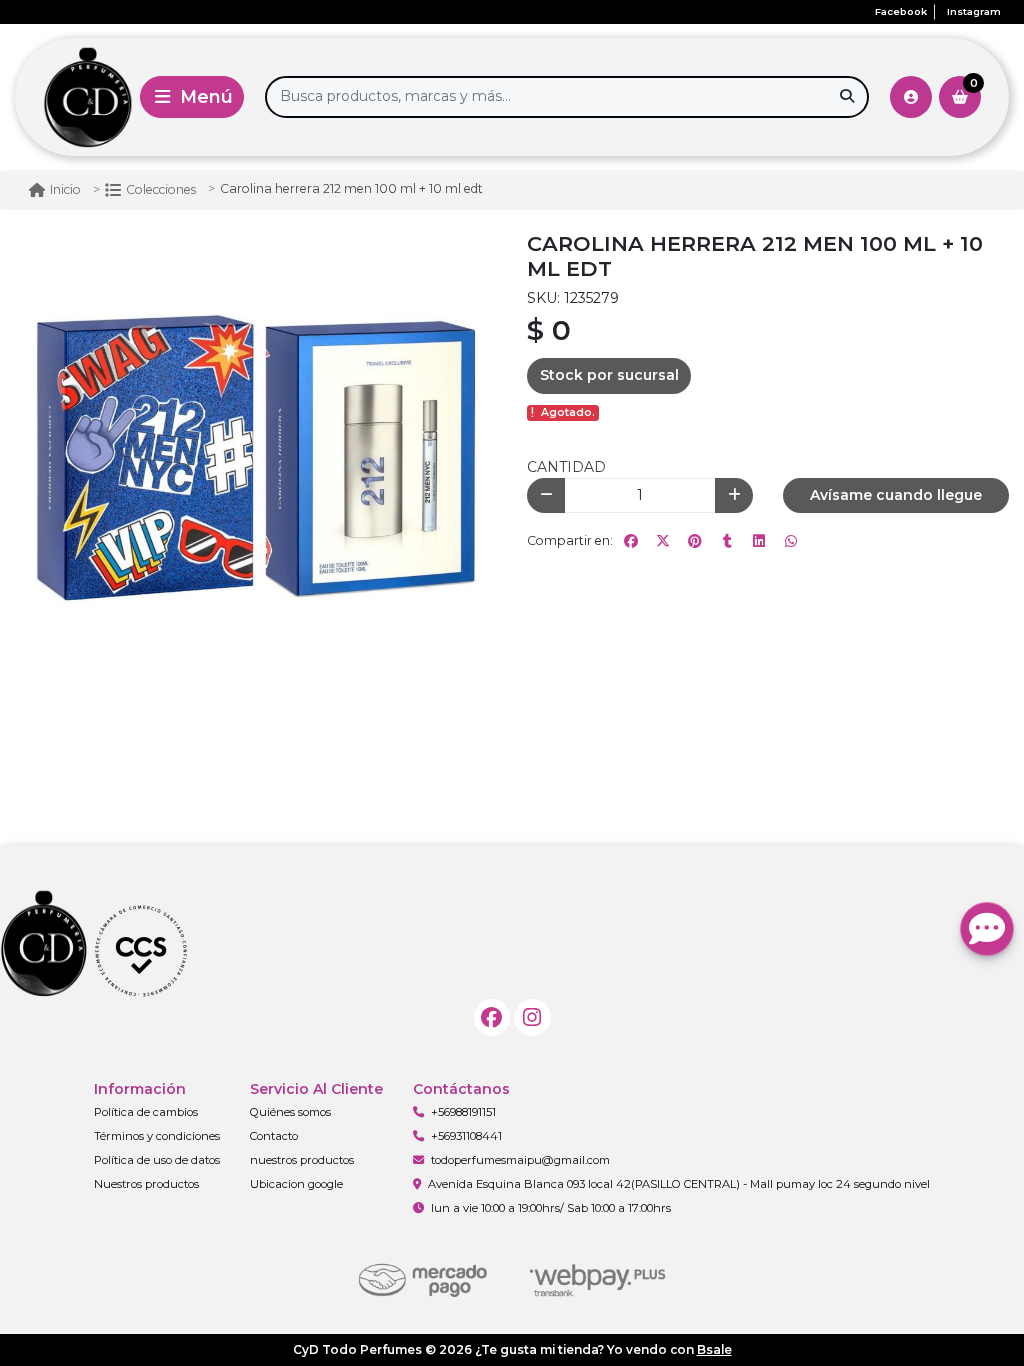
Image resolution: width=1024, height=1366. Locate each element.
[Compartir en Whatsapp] (791, 541)
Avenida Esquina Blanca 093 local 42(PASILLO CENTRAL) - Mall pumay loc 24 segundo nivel (679, 1184)
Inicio (65, 189)
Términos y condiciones (157, 1136)
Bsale (714, 1349)
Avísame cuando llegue (896, 495)
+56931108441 (466, 1136)
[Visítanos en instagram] (532, 1017)
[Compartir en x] (663, 541)
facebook (901, 11)
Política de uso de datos (157, 1160)
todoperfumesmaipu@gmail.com (520, 1160)
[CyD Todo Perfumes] (74, 97)
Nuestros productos (146, 1184)
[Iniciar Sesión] (911, 97)
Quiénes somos (290, 1112)
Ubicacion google (296, 1184)
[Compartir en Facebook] (631, 541)
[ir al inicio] (138, 950)
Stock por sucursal (609, 375)
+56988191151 (463, 1112)
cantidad (566, 467)
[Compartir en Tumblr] (727, 541)
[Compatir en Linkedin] (759, 541)
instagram (974, 11)
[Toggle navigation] (192, 97)
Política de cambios (146, 1112)
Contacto (274, 1136)
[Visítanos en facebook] (492, 1017)
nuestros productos (302, 1160)
